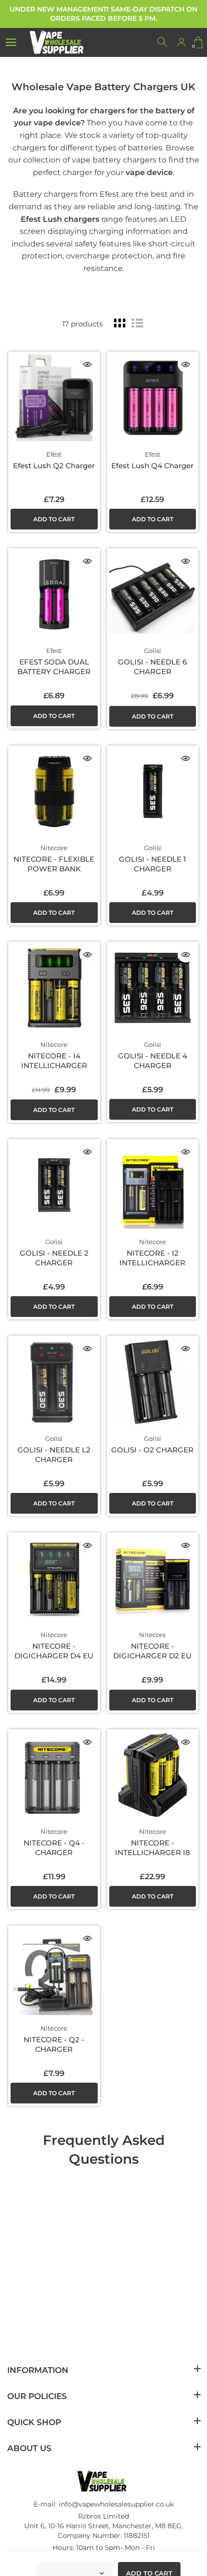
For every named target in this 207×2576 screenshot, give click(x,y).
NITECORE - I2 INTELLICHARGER (152, 1258)
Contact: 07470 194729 (104, 2560)
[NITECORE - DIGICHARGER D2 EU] (153, 1579)
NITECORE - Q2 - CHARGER (54, 2044)
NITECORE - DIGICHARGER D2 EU (152, 1651)
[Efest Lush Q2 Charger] (54, 398)
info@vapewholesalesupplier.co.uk (116, 2504)
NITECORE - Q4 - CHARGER (54, 1848)
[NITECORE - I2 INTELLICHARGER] (153, 1185)
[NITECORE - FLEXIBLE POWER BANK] (54, 792)
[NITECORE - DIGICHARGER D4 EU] (54, 1579)
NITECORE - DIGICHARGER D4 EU (54, 1651)
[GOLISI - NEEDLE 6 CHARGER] (153, 594)
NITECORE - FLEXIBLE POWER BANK (54, 864)
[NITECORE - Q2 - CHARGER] (54, 1972)
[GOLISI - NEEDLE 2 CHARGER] (54, 1185)
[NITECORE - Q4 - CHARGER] (54, 1775)
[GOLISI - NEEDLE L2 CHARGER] (54, 1382)
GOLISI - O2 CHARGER (152, 1450)
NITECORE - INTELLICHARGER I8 (153, 1848)
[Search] (163, 42)
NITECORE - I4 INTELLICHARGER (54, 1061)
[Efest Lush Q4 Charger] (153, 398)
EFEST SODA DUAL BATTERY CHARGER (54, 667)
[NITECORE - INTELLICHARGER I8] (153, 1775)
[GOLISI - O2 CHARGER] (153, 1382)
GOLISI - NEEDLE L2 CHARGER (54, 1455)
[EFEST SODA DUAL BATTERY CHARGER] (54, 594)
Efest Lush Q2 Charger (54, 466)
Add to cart (54, 519)
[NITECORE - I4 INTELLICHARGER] (54, 988)
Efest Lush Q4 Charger (152, 466)
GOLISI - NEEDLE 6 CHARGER (152, 667)
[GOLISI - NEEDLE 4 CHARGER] (153, 988)
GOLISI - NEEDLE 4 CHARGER (153, 1061)
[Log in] (181, 42)
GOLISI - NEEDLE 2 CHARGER (54, 1258)
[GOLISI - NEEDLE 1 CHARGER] (153, 792)
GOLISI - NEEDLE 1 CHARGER (153, 864)
